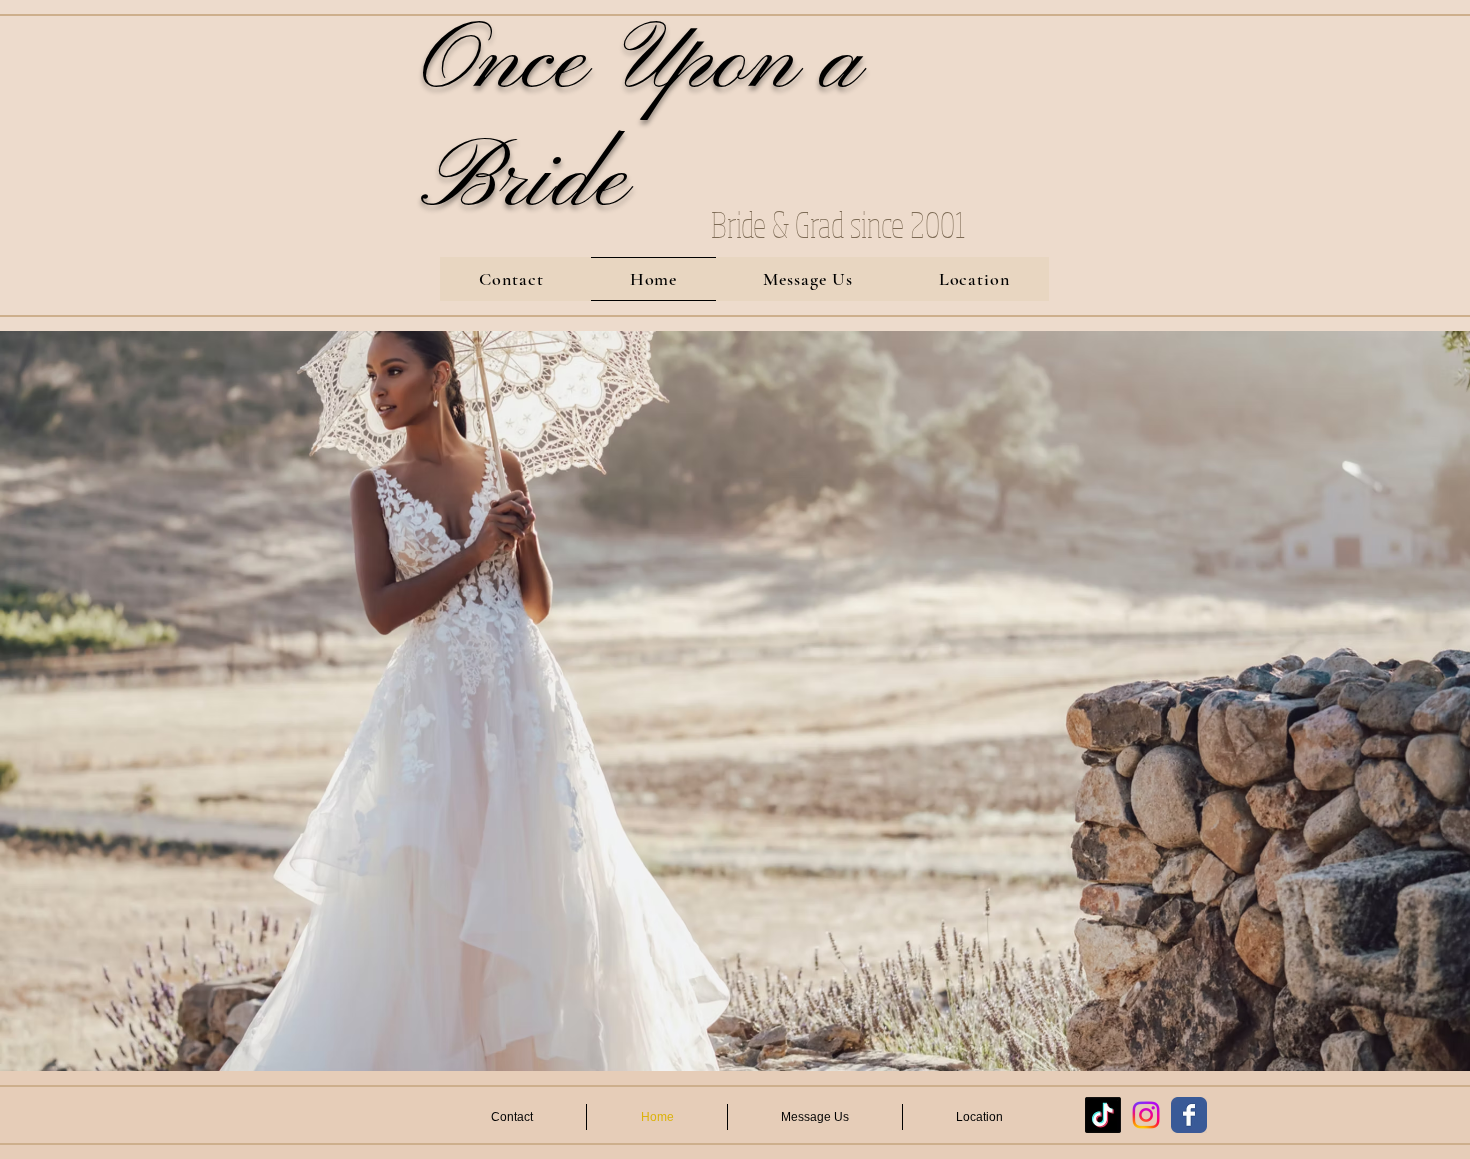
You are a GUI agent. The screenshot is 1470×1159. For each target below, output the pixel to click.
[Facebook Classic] (1189, 1115)
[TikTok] (1103, 1115)
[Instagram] (1146, 1115)
